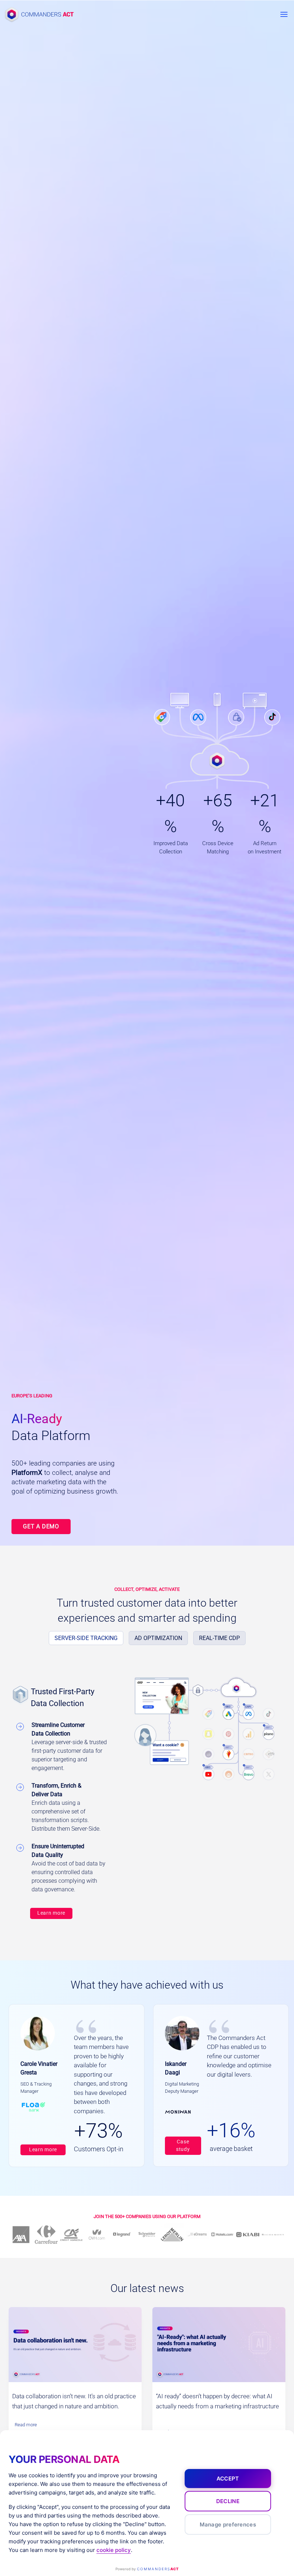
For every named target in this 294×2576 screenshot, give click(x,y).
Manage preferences (228, 2524)
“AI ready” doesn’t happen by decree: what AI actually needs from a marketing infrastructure (217, 2401)
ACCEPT (228, 2479)
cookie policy (114, 2550)
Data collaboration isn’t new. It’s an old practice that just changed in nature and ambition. (74, 2401)
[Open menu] (284, 14)
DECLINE (228, 2501)
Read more (28, 2426)
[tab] (86, 1638)
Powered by (147, 2569)
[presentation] (75, 2345)
